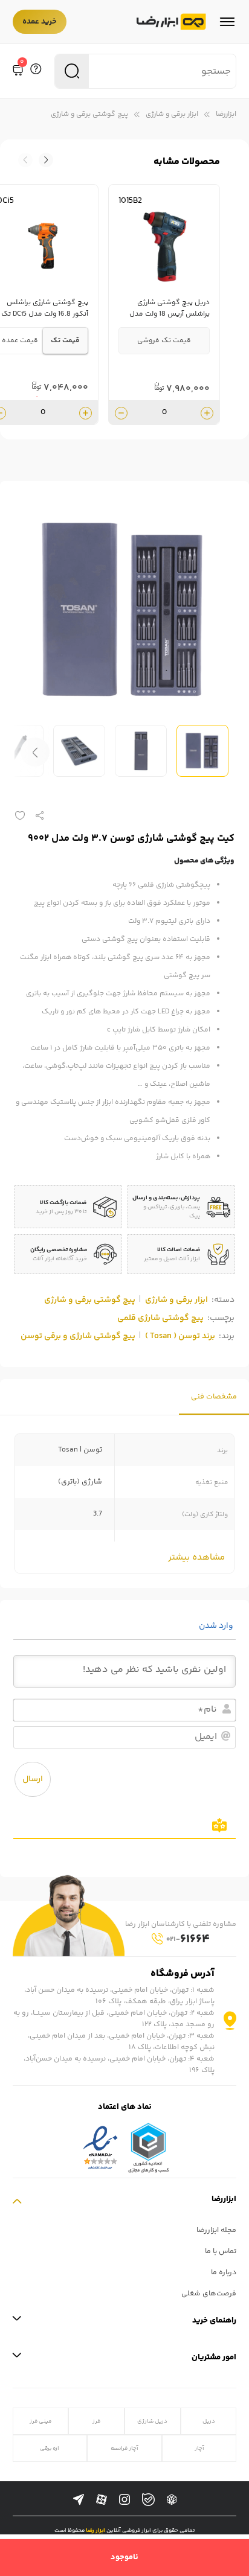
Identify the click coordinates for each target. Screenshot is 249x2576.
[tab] (214, 1397)
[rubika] (172, 2500)
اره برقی (50, 2448)
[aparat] (102, 2500)
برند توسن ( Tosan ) (180, 1336)
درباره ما (224, 2273)
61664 (188, 1940)
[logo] (171, 22)
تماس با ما (221, 2252)
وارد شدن (217, 1626)
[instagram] (124, 2500)
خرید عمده (40, 22)
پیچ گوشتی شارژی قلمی (160, 1318)
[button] (25, 160)
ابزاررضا (226, 114)
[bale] (148, 2500)
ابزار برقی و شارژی (172, 114)
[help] (36, 71)
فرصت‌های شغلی (209, 2294)
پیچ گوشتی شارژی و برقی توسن (78, 1336)
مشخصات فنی (214, 1397)
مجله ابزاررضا (216, 2230)
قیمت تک (65, 341)
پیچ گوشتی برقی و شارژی (89, 114)
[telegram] (79, 2500)
